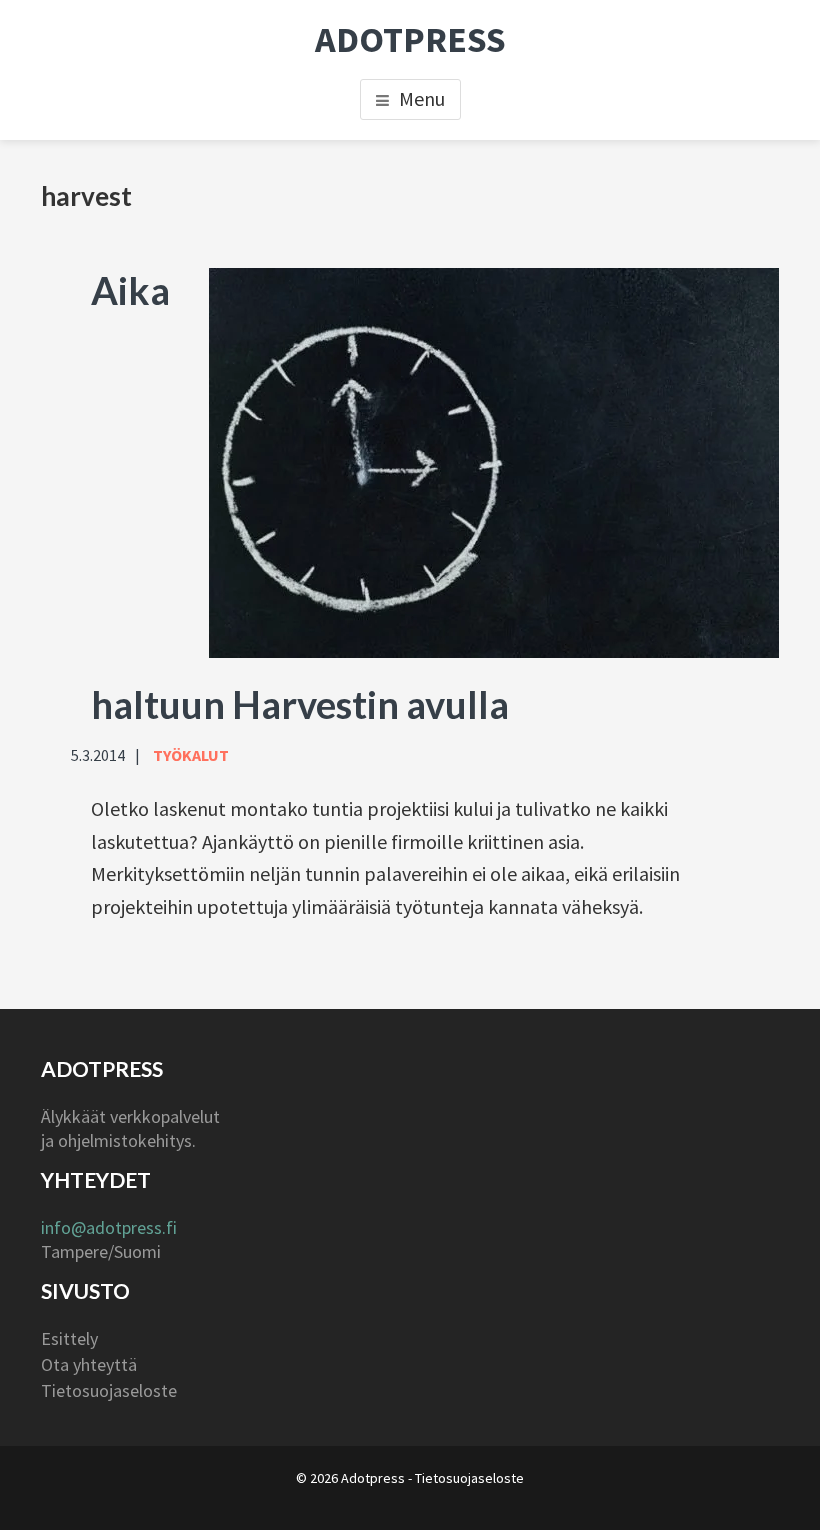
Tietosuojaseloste (109, 1390)
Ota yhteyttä (89, 1364)
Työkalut (191, 755)
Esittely (69, 1338)
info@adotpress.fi (109, 1227)
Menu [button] (422, 98)
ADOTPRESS (410, 39)
